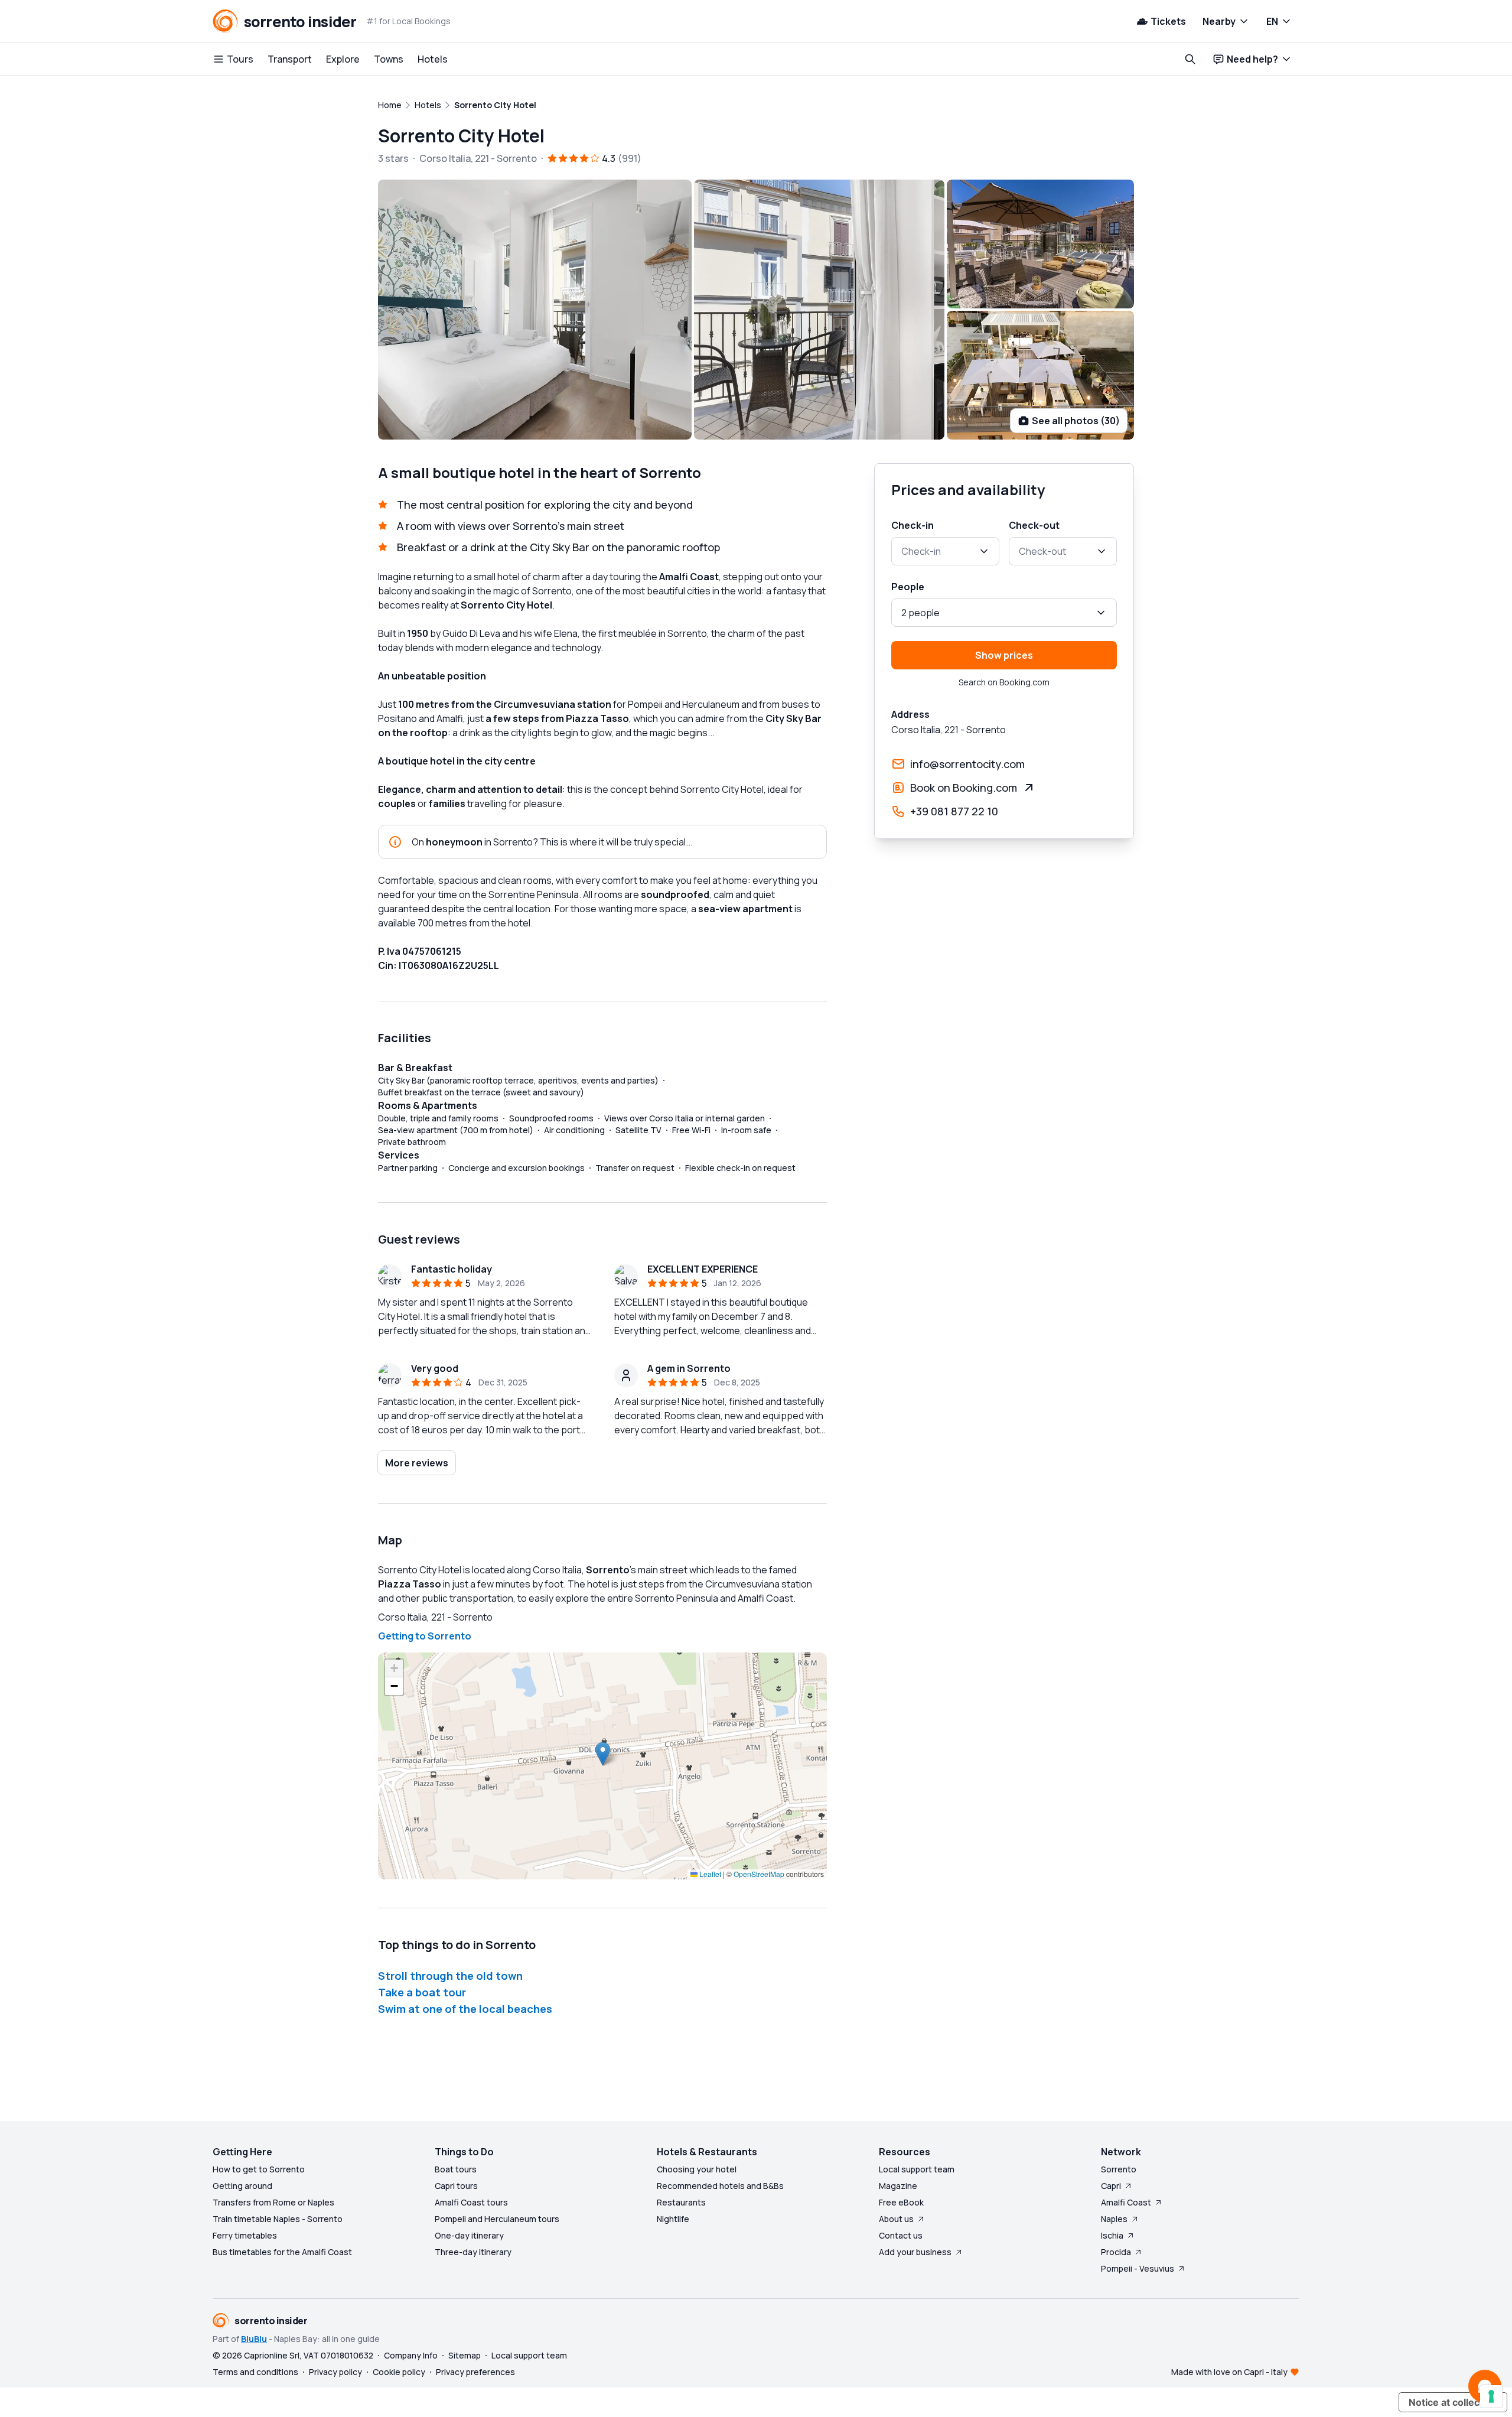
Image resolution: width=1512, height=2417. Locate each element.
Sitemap (465, 2355)
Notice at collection (1453, 2402)
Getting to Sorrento (425, 1636)
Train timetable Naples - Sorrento (278, 2219)
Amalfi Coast (1126, 2202)
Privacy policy (335, 2372)
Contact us (901, 2235)
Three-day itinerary (473, 2252)
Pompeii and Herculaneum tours (497, 2219)
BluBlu (254, 2339)
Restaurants (681, 2202)
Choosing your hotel (697, 2169)
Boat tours (456, 2169)
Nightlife (673, 2219)
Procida (1116, 2252)
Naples (1114, 2219)
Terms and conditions (255, 2372)
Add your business (915, 2252)
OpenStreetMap (759, 1874)
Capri (1111, 2186)
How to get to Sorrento (259, 2169)
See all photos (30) (1076, 421)
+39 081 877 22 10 (954, 811)
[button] (603, 1754)
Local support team (917, 2169)
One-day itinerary (469, 2235)
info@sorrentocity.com (967, 764)
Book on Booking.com (964, 788)
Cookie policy (399, 2372)
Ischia (1112, 2235)
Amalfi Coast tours (471, 2202)
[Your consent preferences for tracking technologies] (1491, 2396)
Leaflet (709, 1874)
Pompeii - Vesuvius (1138, 2268)
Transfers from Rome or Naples (273, 2202)
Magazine (898, 2186)
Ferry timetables (245, 2235)
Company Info (411, 2355)
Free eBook (901, 2202)
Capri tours (456, 2186)
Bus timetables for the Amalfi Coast (282, 2252)
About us (896, 2219)
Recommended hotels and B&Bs (720, 2186)
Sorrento (1119, 2169)
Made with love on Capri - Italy (1229, 2372)
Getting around (242, 2186)
